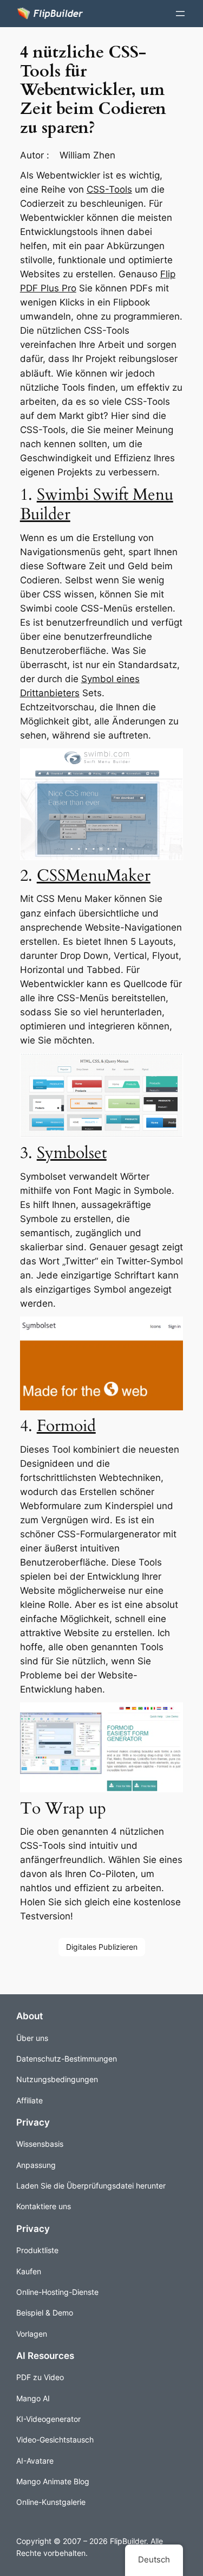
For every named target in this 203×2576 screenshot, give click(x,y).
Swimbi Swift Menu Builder (97, 504)
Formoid (66, 1426)
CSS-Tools (109, 189)
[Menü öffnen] (180, 14)
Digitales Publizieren (102, 1947)
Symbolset (72, 1153)
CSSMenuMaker (94, 876)
